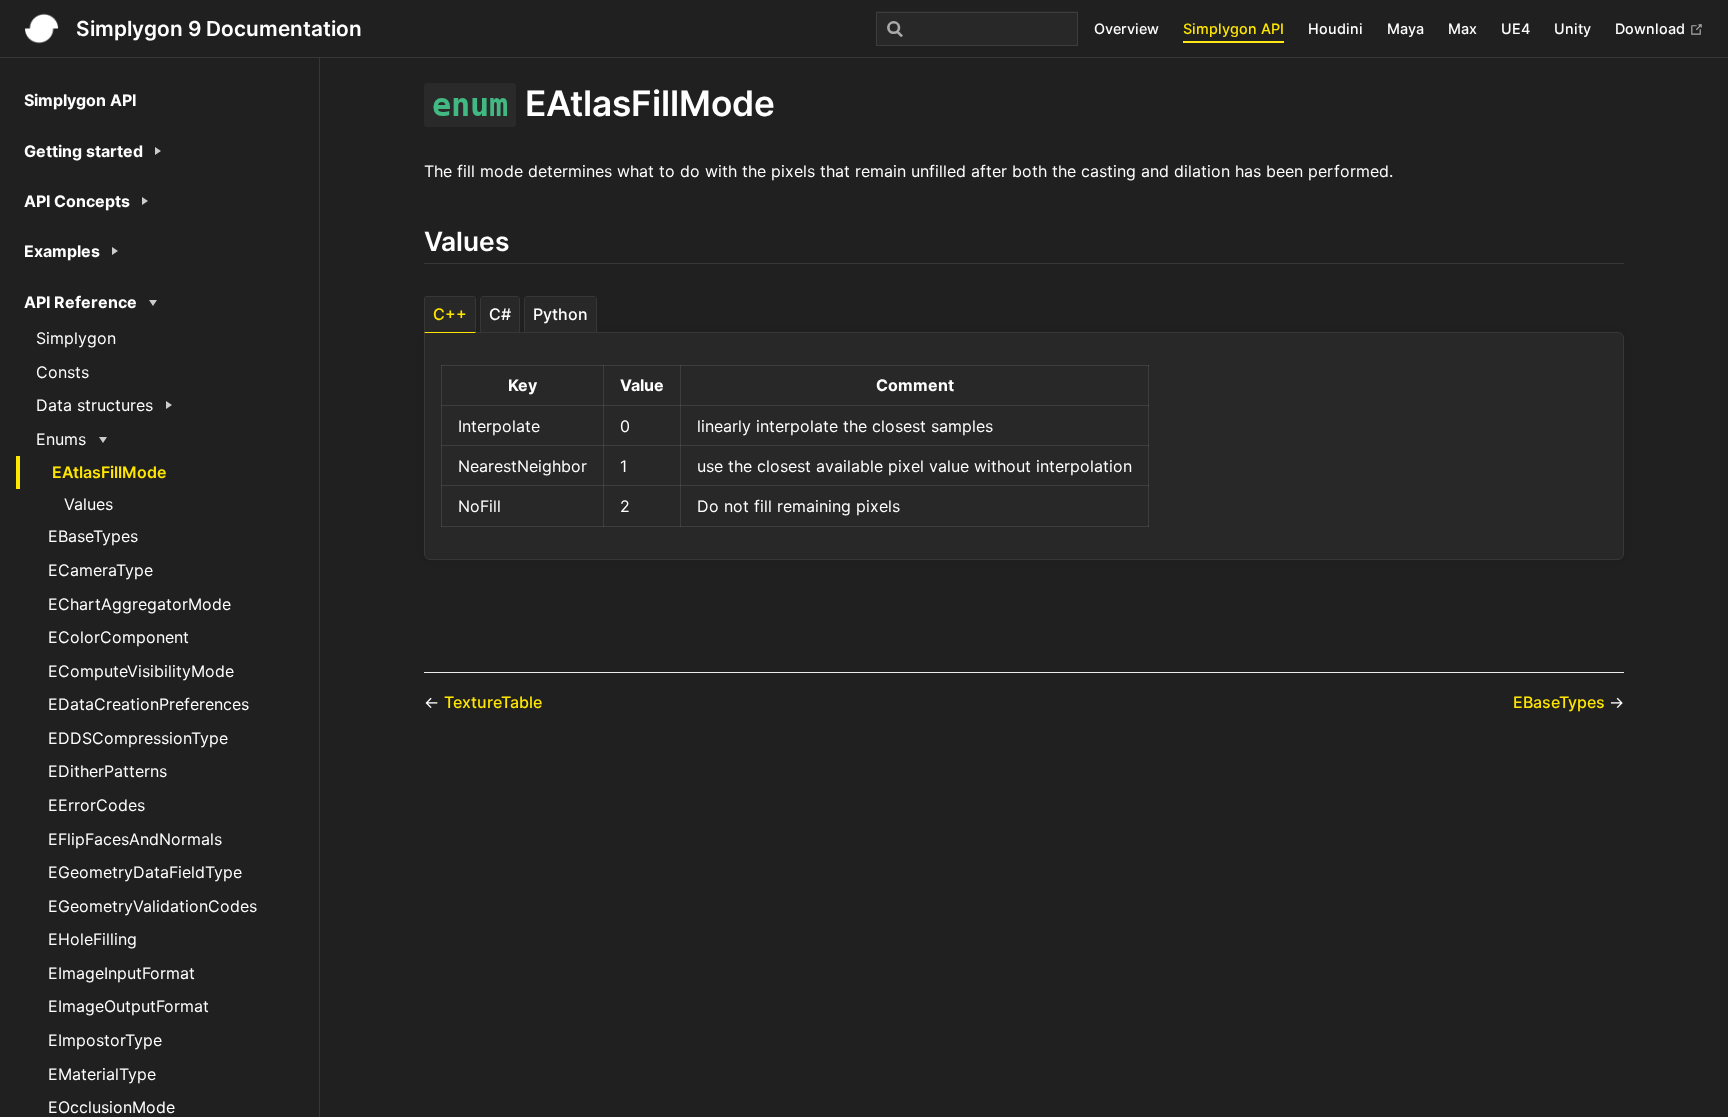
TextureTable (493, 702)
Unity (1572, 28)
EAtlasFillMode (109, 472)
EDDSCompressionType (138, 738)
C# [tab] (500, 314)
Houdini (1335, 28)
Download (1652, 28)
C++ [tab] (450, 314)
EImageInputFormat (121, 973)
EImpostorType (105, 1040)
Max (1462, 28)
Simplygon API (1233, 28)
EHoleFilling (92, 939)
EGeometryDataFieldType (145, 872)
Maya (1405, 28)
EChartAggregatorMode (139, 604)
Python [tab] (560, 314)
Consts (62, 372)
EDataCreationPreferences (148, 704)
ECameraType (100, 570)
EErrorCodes (96, 805)
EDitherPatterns (107, 771)
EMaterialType (102, 1074)
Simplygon (76, 338)
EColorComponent (118, 637)
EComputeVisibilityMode (141, 671)
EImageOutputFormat (128, 1006)
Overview (1126, 28)
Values (88, 504)
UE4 (1515, 28)
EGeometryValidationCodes (152, 906)
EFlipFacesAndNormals (135, 839)
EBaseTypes (93, 536)
